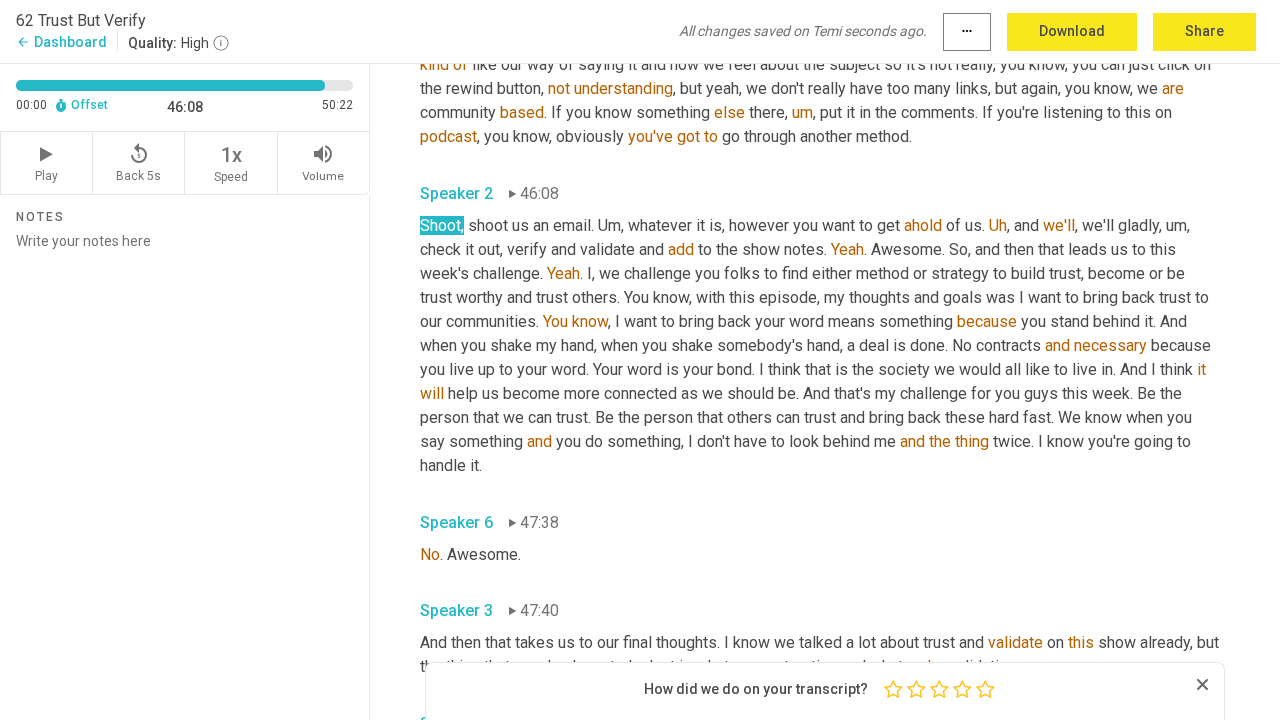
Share (1204, 31)
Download (1072, 31)
